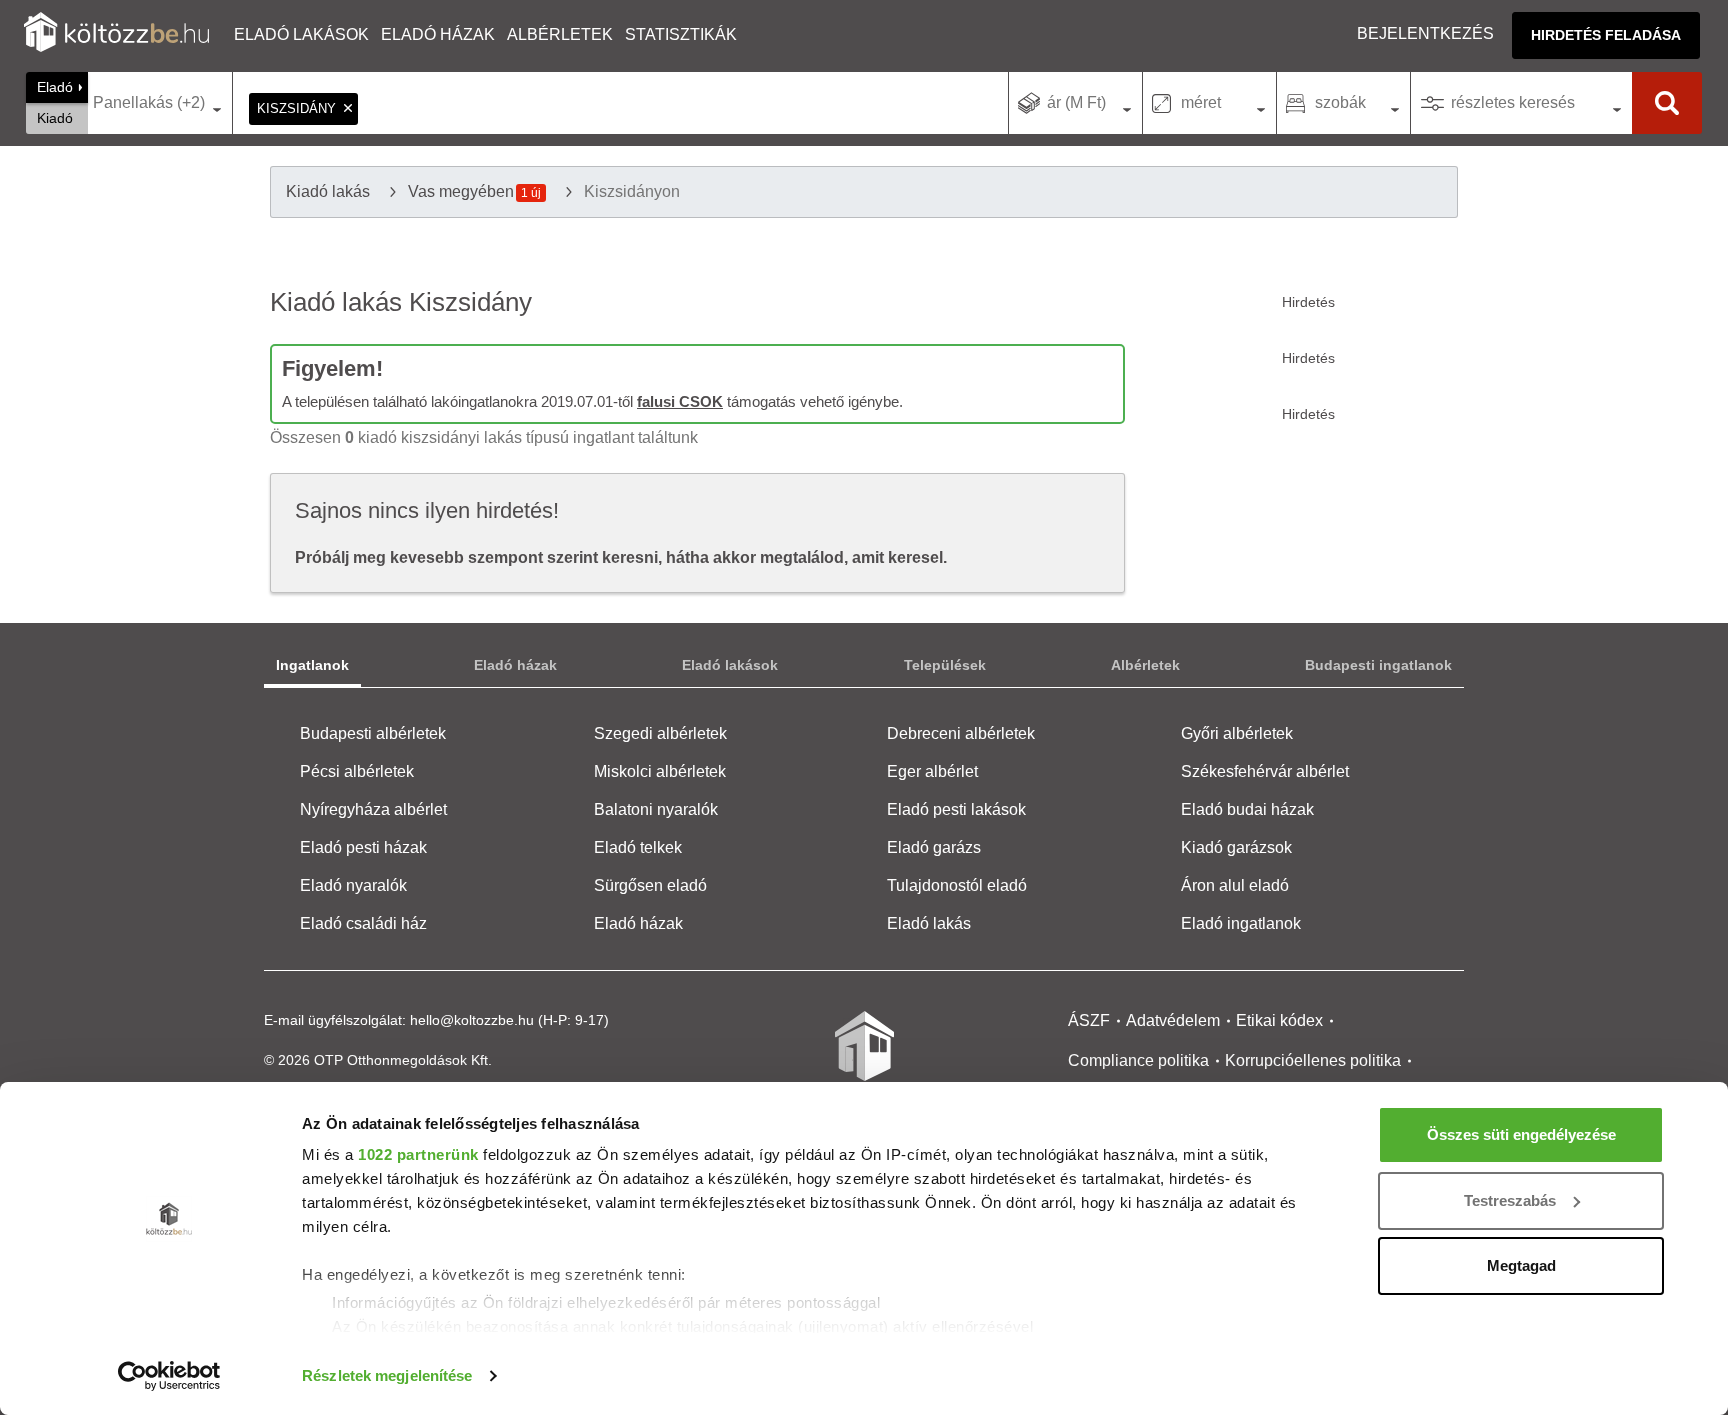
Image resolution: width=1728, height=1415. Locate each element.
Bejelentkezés (1425, 33)
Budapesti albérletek (373, 733)
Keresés (1667, 103)
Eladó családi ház (363, 923)
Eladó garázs (934, 847)
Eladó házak (438, 34)
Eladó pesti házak (363, 847)
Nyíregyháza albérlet (373, 809)
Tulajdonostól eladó (957, 885)
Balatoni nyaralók (656, 809)
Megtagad (1521, 1265)
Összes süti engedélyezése (1521, 1134)
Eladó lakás (929, 923)
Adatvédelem (1173, 1020)
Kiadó (55, 118)
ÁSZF (1089, 1020)
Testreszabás (1510, 1200)
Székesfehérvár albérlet (1265, 771)
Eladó (55, 87)
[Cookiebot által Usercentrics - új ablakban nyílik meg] (169, 1376)
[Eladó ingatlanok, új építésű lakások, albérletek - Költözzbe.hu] (864, 1060)
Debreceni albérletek (961, 733)
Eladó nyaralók (353, 885)
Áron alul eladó (1235, 885)
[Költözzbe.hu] (116, 34)
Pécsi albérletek (357, 771)
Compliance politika (1138, 1060)
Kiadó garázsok (1236, 847)
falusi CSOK (680, 401)
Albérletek (560, 34)
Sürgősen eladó (650, 885)
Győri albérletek (1237, 733)
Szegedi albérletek (660, 733)
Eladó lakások (301, 34)
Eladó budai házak (1247, 809)
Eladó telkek (638, 847)
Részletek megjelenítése (387, 1375)
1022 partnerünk (418, 1154)
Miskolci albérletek (660, 771)
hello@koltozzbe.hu (472, 1020)
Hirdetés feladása (1606, 35)
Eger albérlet (932, 771)
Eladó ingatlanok (1241, 923)
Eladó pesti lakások (956, 809)
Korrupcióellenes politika (1313, 1060)
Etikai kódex (1279, 1020)
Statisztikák (681, 34)
